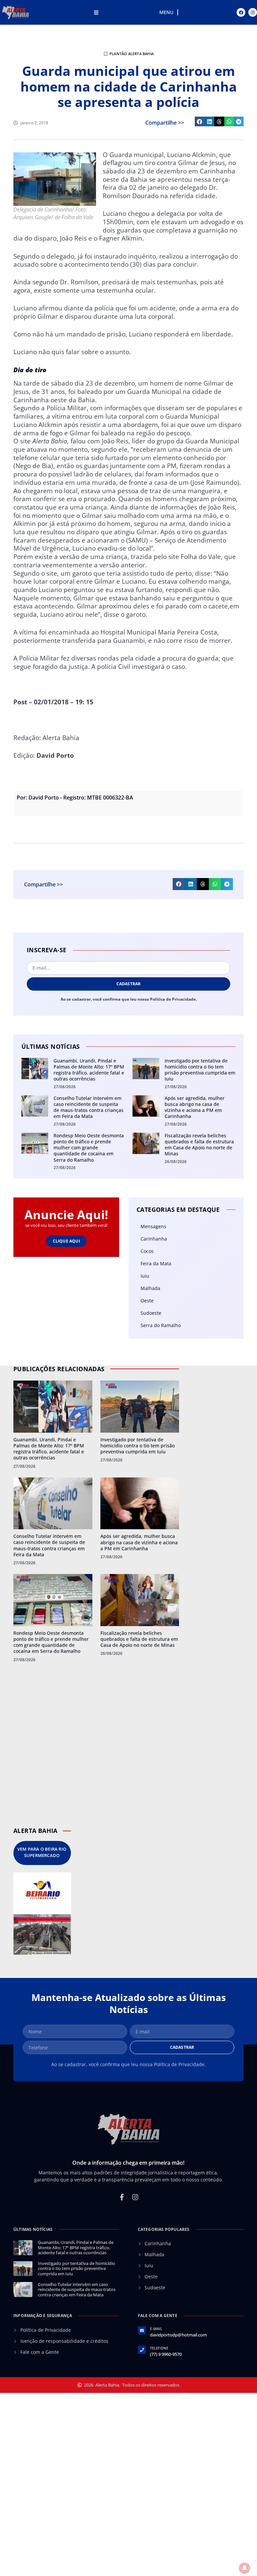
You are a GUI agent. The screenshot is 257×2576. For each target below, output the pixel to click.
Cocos (147, 1251)
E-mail (156, 2329)
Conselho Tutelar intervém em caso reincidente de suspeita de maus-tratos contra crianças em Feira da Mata (89, 1107)
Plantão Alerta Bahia (132, 54)
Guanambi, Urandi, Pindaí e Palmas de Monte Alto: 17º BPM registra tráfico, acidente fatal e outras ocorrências (89, 1070)
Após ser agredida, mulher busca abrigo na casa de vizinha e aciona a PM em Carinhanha (195, 1107)
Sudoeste (151, 1313)
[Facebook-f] (122, 2197)
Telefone (159, 2348)
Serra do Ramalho (161, 1325)
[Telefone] (142, 2350)
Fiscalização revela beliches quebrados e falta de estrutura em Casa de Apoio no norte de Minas (199, 1145)
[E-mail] (142, 2330)
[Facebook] (241, 12)
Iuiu (145, 1276)
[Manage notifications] (245, 2568)
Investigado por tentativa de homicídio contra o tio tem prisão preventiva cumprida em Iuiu (200, 1070)
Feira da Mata (156, 1263)
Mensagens (153, 1226)
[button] (200, 121)
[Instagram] (253, 12)
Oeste (147, 1301)
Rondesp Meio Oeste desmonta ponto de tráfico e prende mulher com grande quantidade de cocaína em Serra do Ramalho (89, 1148)
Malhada (150, 1288)
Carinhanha (154, 1239)
